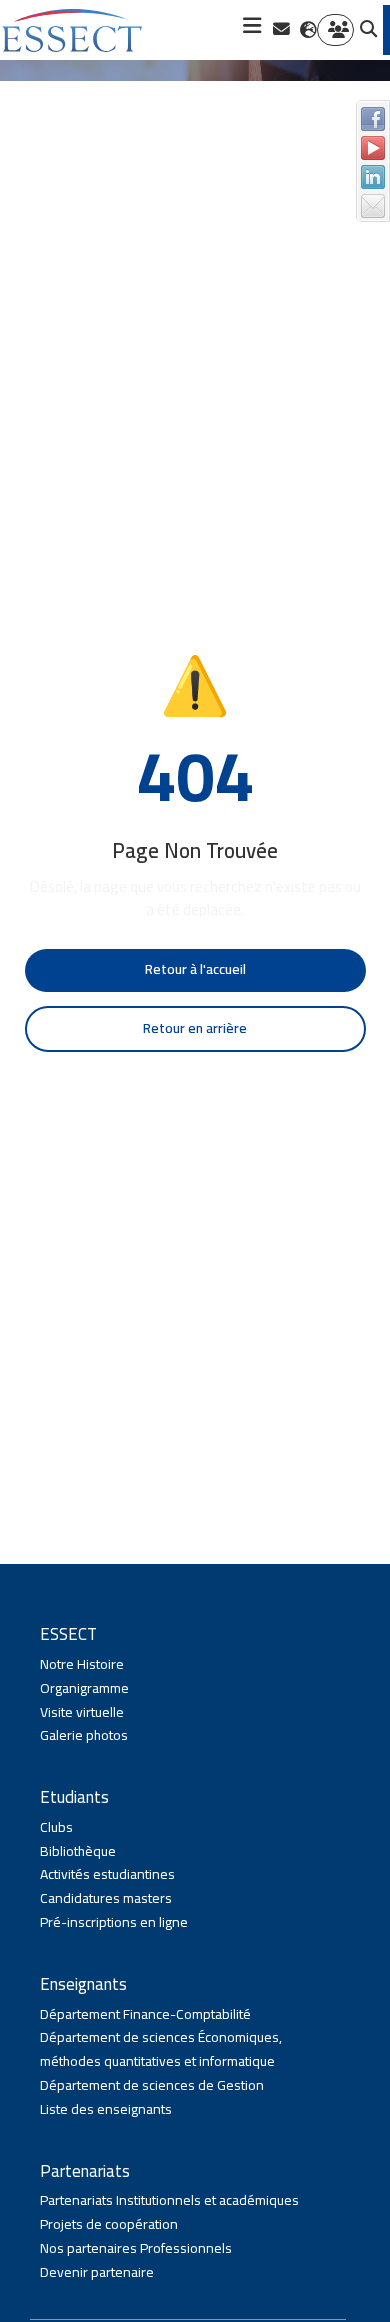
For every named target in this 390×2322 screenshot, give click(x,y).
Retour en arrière (195, 1028)
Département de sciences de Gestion (152, 2086)
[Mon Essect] (335, 30)
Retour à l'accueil (195, 969)
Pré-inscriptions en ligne (114, 1923)
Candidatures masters (106, 1899)
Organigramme (84, 1689)
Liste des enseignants (106, 2110)
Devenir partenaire (97, 2273)
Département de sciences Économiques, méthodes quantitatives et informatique (161, 2050)
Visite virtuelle (82, 1713)
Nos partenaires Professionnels (136, 2249)
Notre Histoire (82, 1665)
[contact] (281, 30)
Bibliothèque (78, 1852)
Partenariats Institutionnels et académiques (169, 2201)
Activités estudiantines (107, 1875)
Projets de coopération (109, 2225)
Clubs (56, 1828)
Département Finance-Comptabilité (145, 2015)
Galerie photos (84, 1736)
